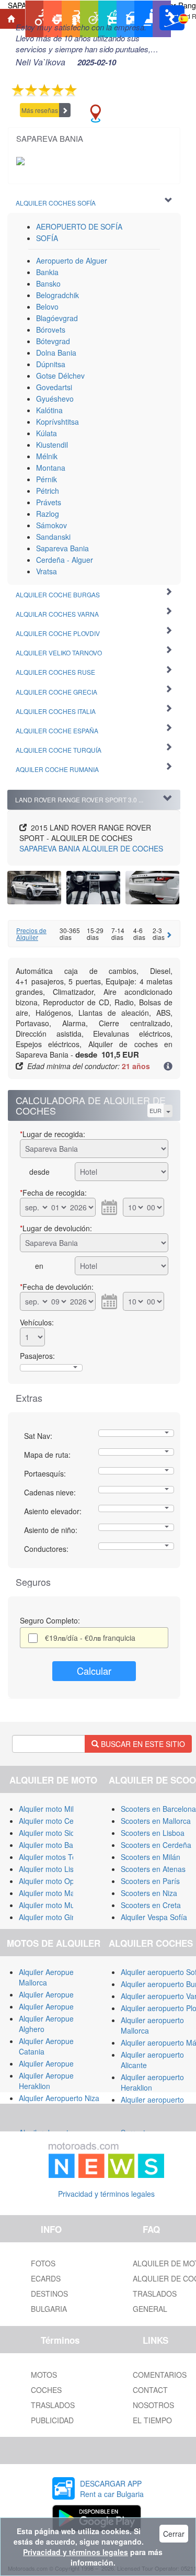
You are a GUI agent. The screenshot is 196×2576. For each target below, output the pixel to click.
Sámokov (51, 525)
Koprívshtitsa (57, 422)
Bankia (47, 272)
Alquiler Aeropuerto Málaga (64, 1994)
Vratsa (47, 571)
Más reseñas (40, 110)
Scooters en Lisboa (153, 1833)
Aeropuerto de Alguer (72, 260)
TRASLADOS (53, 2405)
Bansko (48, 283)
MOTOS (44, 2375)
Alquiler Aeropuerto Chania (64, 2063)
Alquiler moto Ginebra (55, 1917)
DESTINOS (49, 2294)
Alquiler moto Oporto (53, 1881)
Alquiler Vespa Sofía (154, 1917)
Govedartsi (54, 387)
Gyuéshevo (55, 399)
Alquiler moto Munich (54, 1905)
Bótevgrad (53, 341)
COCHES (46, 2390)
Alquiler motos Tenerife (57, 1857)
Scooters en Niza (149, 1893)
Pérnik (47, 479)
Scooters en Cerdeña (156, 1845)
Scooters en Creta (151, 1905)
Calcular (94, 1671)
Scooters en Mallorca (156, 1821)
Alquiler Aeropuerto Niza (59, 2098)
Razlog (48, 514)
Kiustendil (52, 445)
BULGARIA (49, 2309)
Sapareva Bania (62, 548)
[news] (107, 2158)
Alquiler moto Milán (50, 1809)
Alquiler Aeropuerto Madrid (63, 2006)
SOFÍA (47, 238)
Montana (51, 468)
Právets (49, 502)
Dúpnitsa (51, 364)
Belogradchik (57, 295)
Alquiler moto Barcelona (58, 1845)
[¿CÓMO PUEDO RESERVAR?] (168, 1067)
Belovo (47, 307)
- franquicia (90, 1638)
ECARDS (46, 2278)
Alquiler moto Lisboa (53, 1869)
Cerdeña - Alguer (65, 560)
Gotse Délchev (60, 376)
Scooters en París (150, 1881)
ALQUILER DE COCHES (91, 848)
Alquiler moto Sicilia (51, 1833)
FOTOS (43, 2263)
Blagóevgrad (57, 318)
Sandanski (53, 537)
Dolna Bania (56, 353)
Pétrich (48, 491)
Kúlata (47, 433)
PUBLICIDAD (52, 2420)
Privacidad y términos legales (106, 2194)
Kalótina (49, 410)
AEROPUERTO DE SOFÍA (79, 226)
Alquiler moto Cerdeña (56, 1821)
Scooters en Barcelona (158, 1809)
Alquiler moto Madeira (55, 1893)
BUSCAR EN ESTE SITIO (142, 1744)
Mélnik (47, 456)
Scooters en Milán (151, 1857)
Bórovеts (51, 330)
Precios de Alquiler (31, 934)
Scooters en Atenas (153, 1869)
